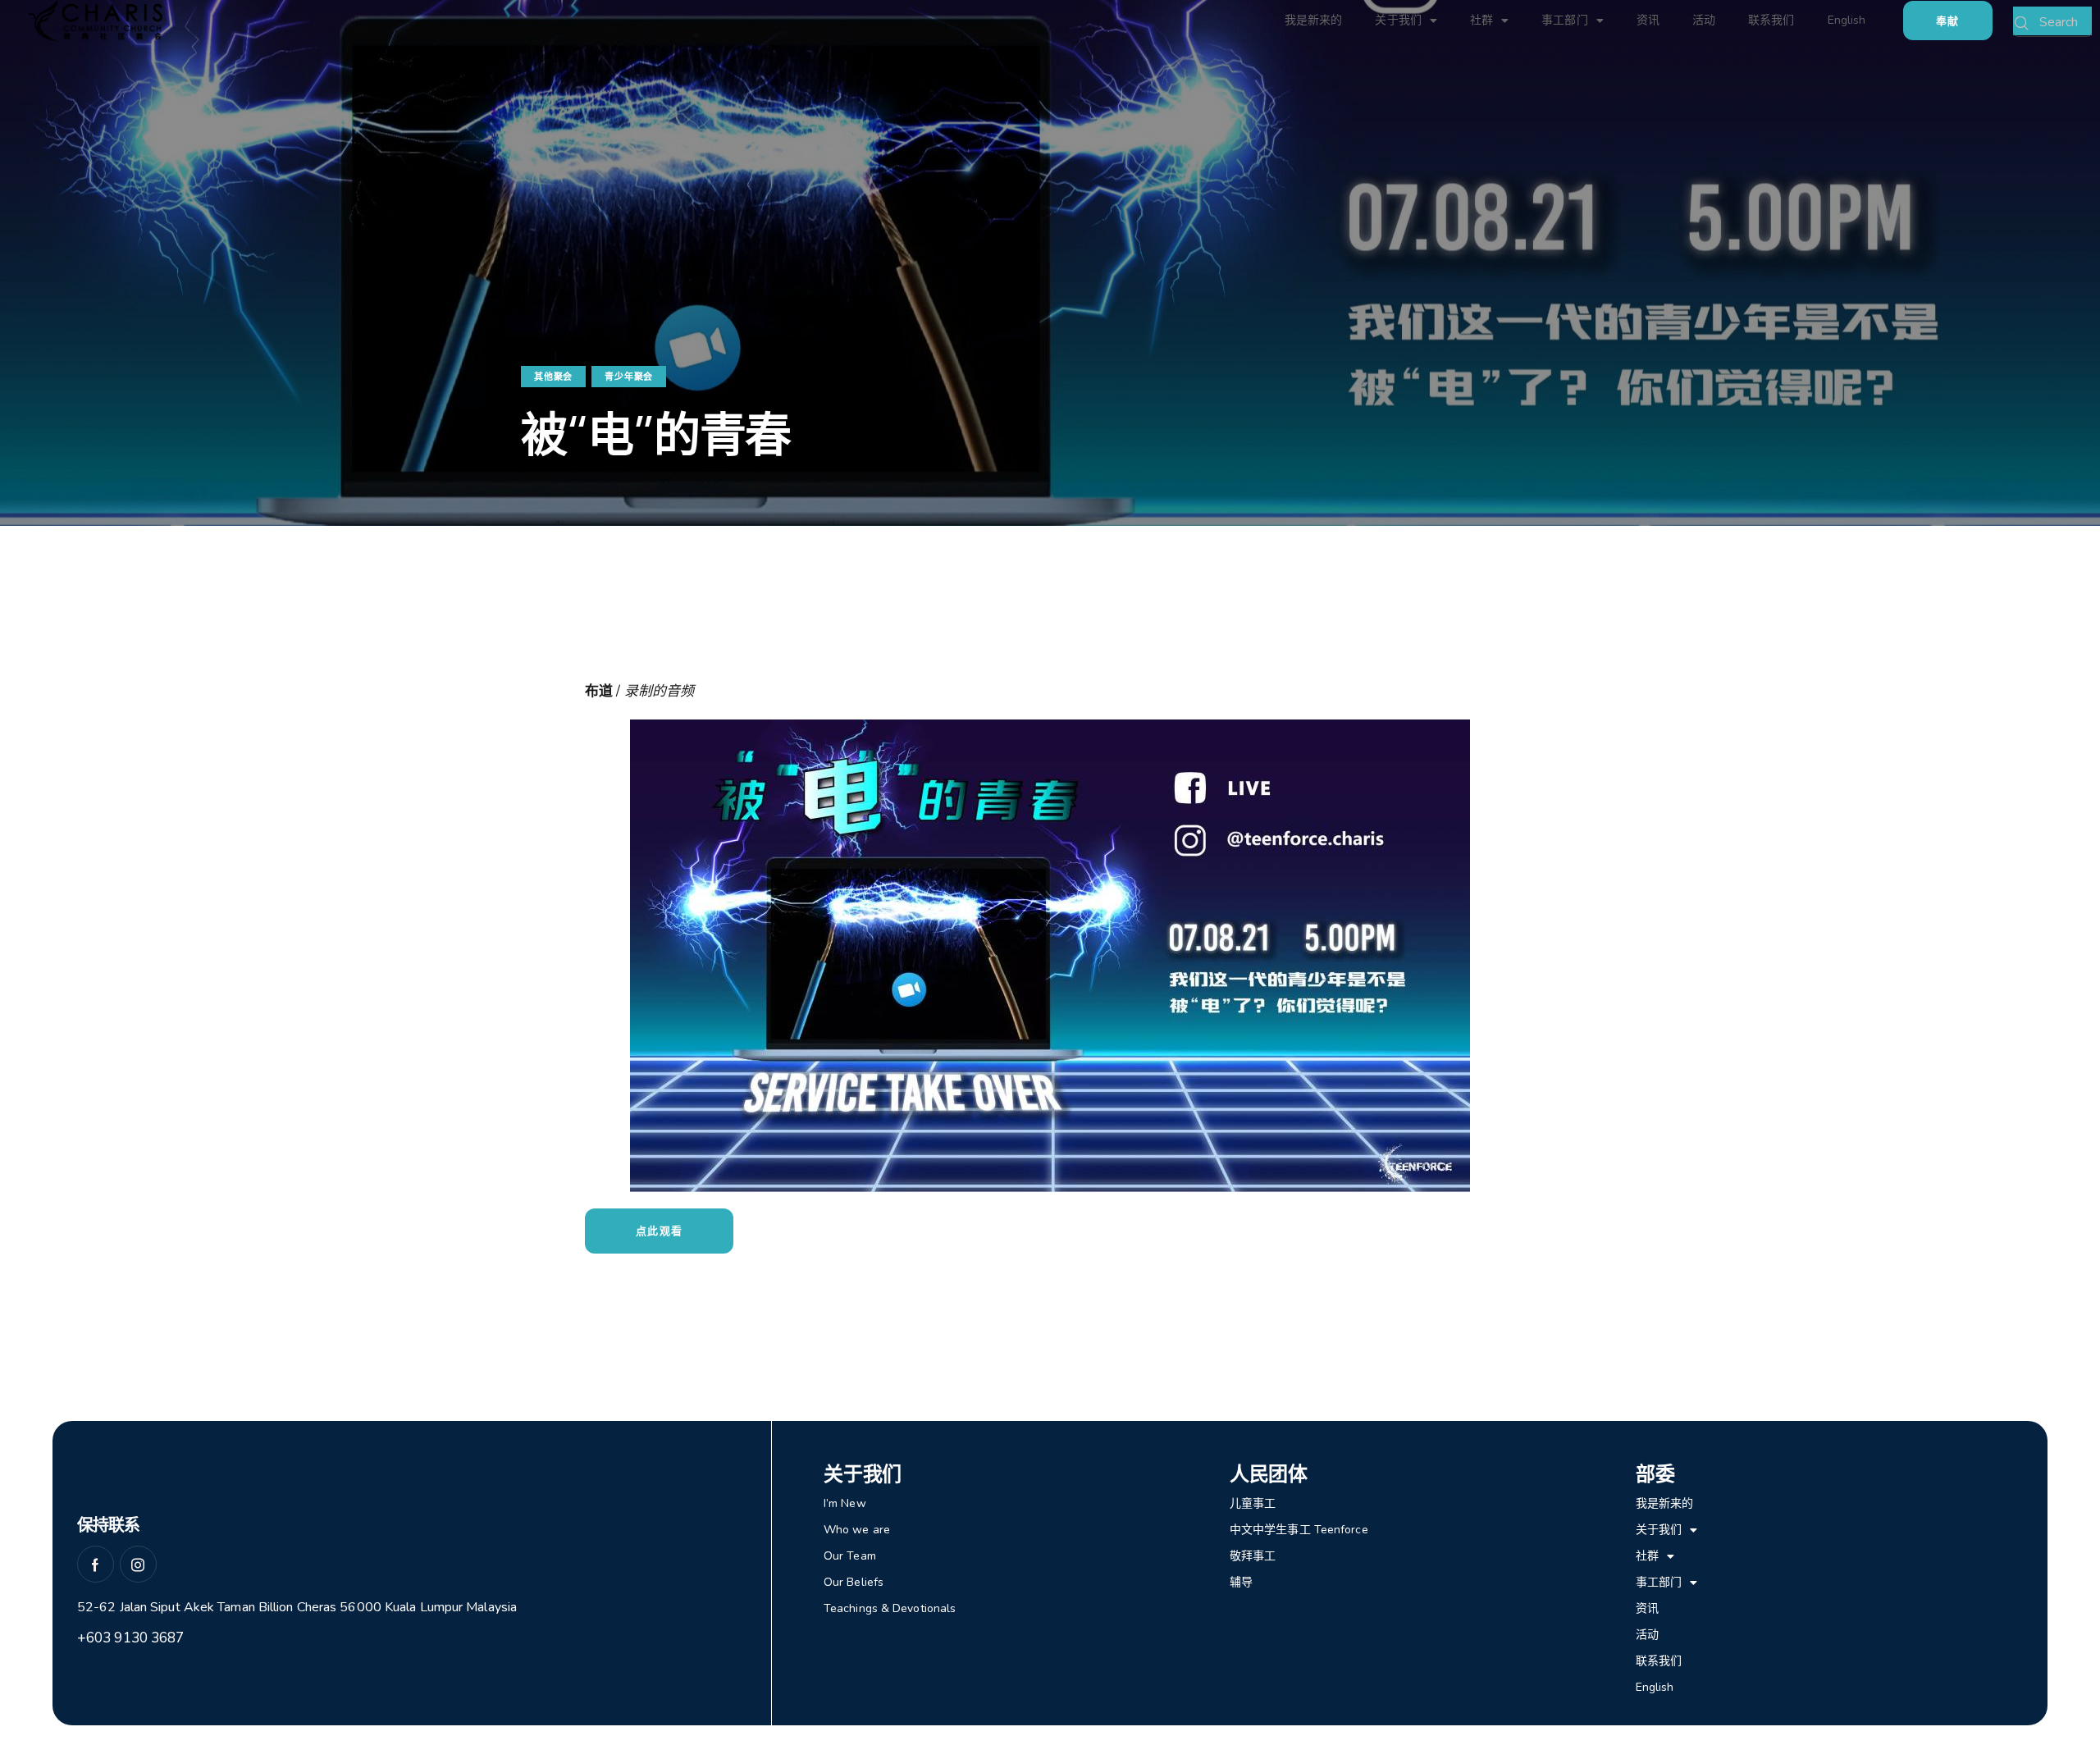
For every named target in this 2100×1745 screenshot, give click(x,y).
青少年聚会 (629, 377)
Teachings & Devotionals (890, 1608)
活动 (1704, 20)
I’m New (845, 1503)
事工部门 (1564, 20)
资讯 (1648, 20)
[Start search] (2022, 24)
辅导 (1241, 1582)
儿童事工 (1253, 1503)
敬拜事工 (1253, 1556)
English (1847, 20)
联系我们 (1771, 20)
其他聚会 (553, 377)
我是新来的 (1314, 20)
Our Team (850, 1556)
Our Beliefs (854, 1582)
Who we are (857, 1530)
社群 (1481, 20)
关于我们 (1398, 20)
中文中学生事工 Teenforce (1299, 1530)
